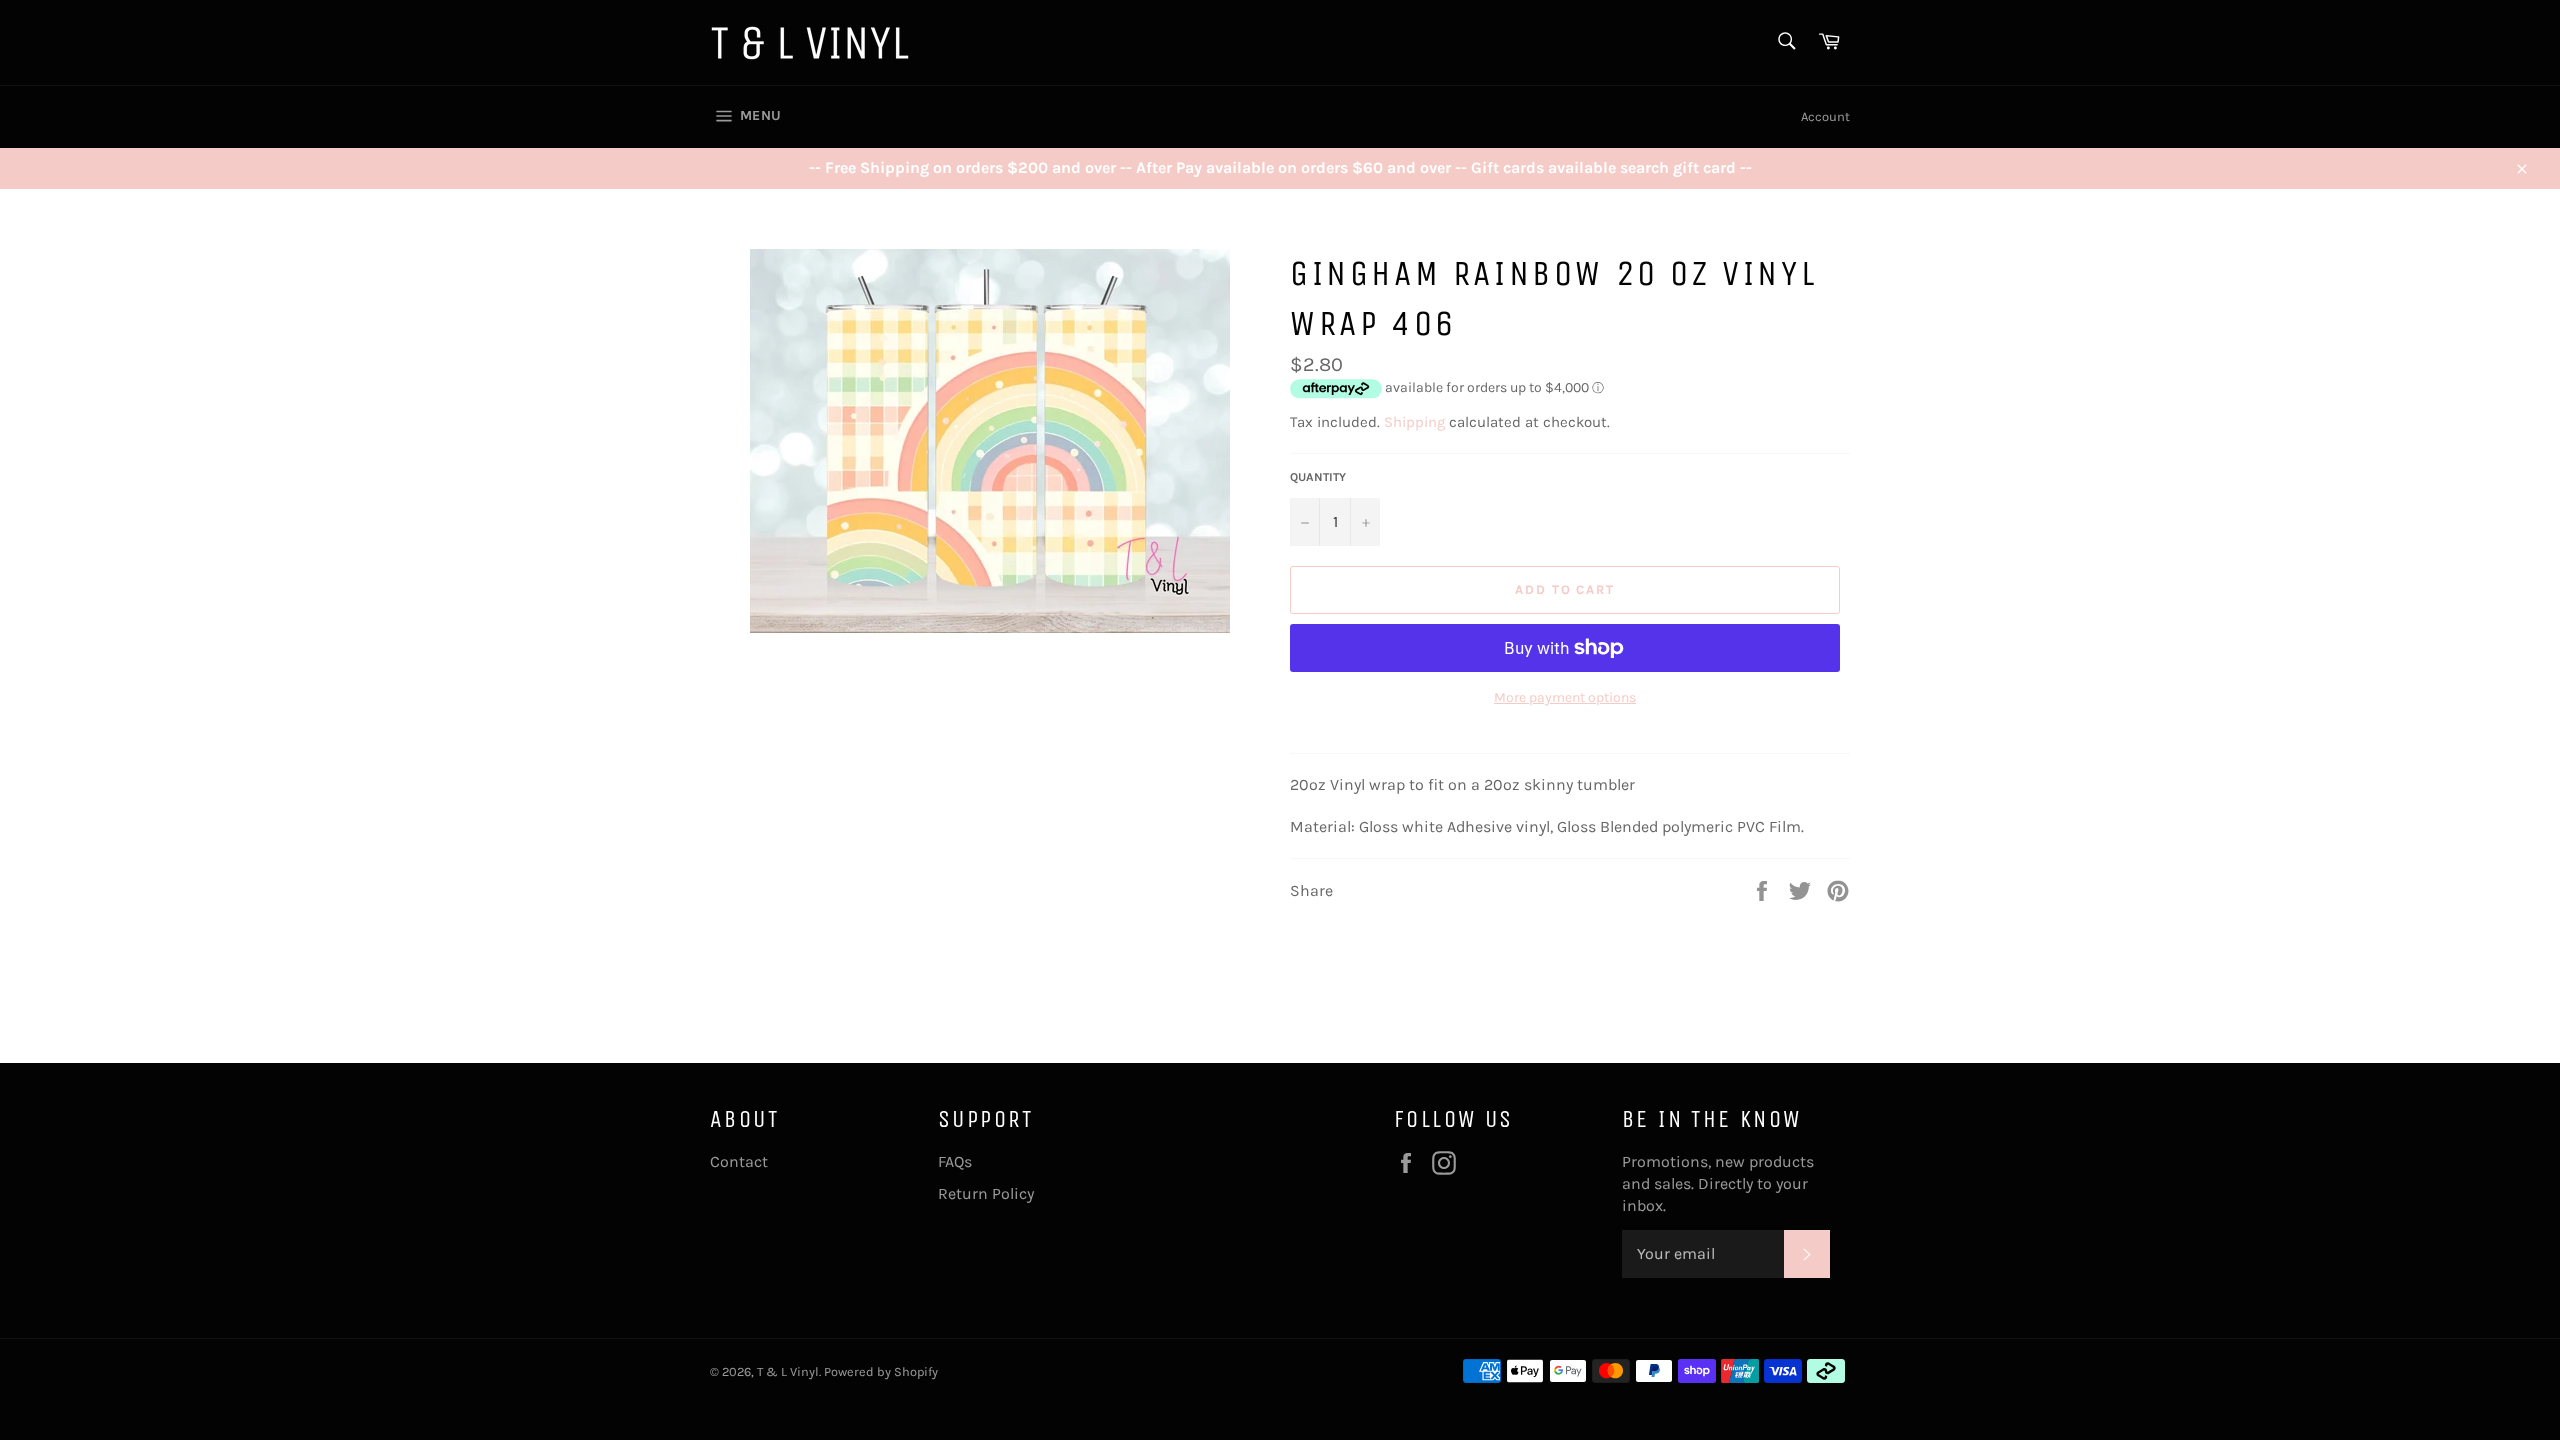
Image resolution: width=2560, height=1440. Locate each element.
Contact (739, 1161)
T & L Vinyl (788, 1371)
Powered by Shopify (881, 1371)
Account (1825, 116)
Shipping (1414, 422)
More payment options (1565, 697)
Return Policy (986, 1193)
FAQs (955, 1161)
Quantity (1318, 477)
